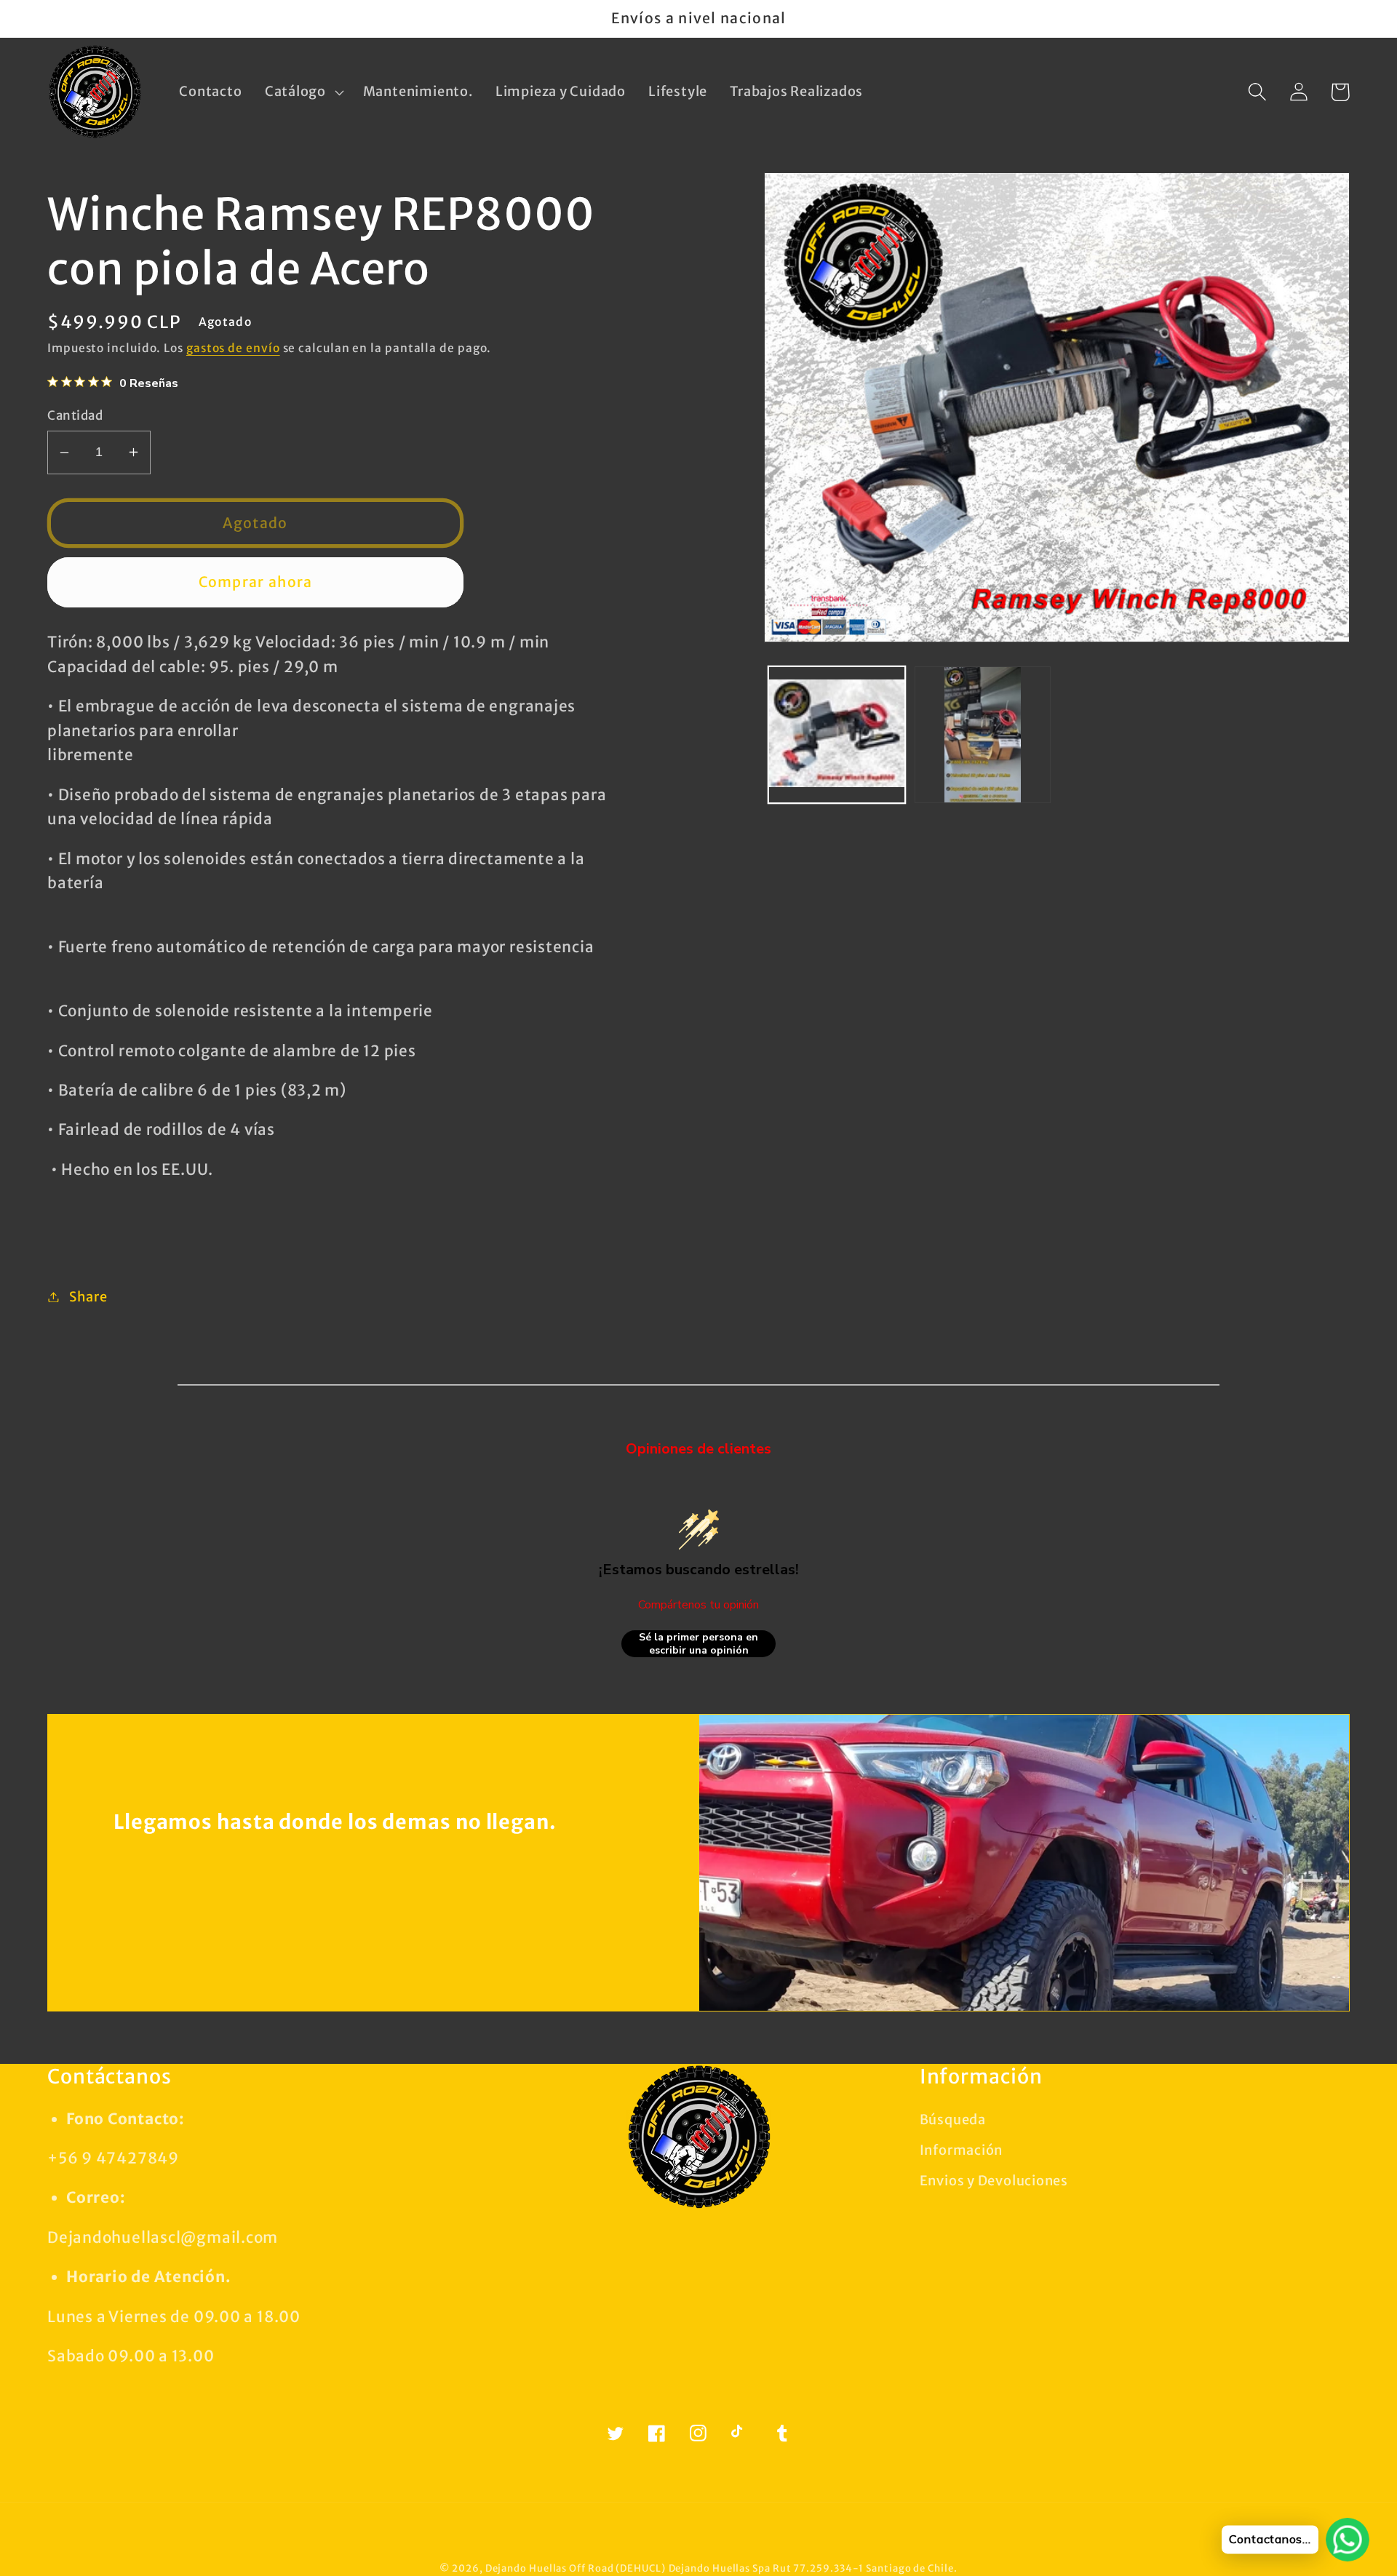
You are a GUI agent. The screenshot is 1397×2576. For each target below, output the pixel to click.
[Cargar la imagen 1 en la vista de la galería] (837, 735)
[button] (302, 92)
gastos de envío (233, 348)
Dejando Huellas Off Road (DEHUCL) (576, 2568)
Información (962, 2150)
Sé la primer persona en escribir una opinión (698, 1644)
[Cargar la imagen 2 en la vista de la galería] (983, 735)
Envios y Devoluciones (994, 2181)
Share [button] (88, 1297)
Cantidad (75, 415)
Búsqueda (953, 2120)
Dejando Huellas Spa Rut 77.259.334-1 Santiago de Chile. (813, 2568)
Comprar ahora (256, 582)
